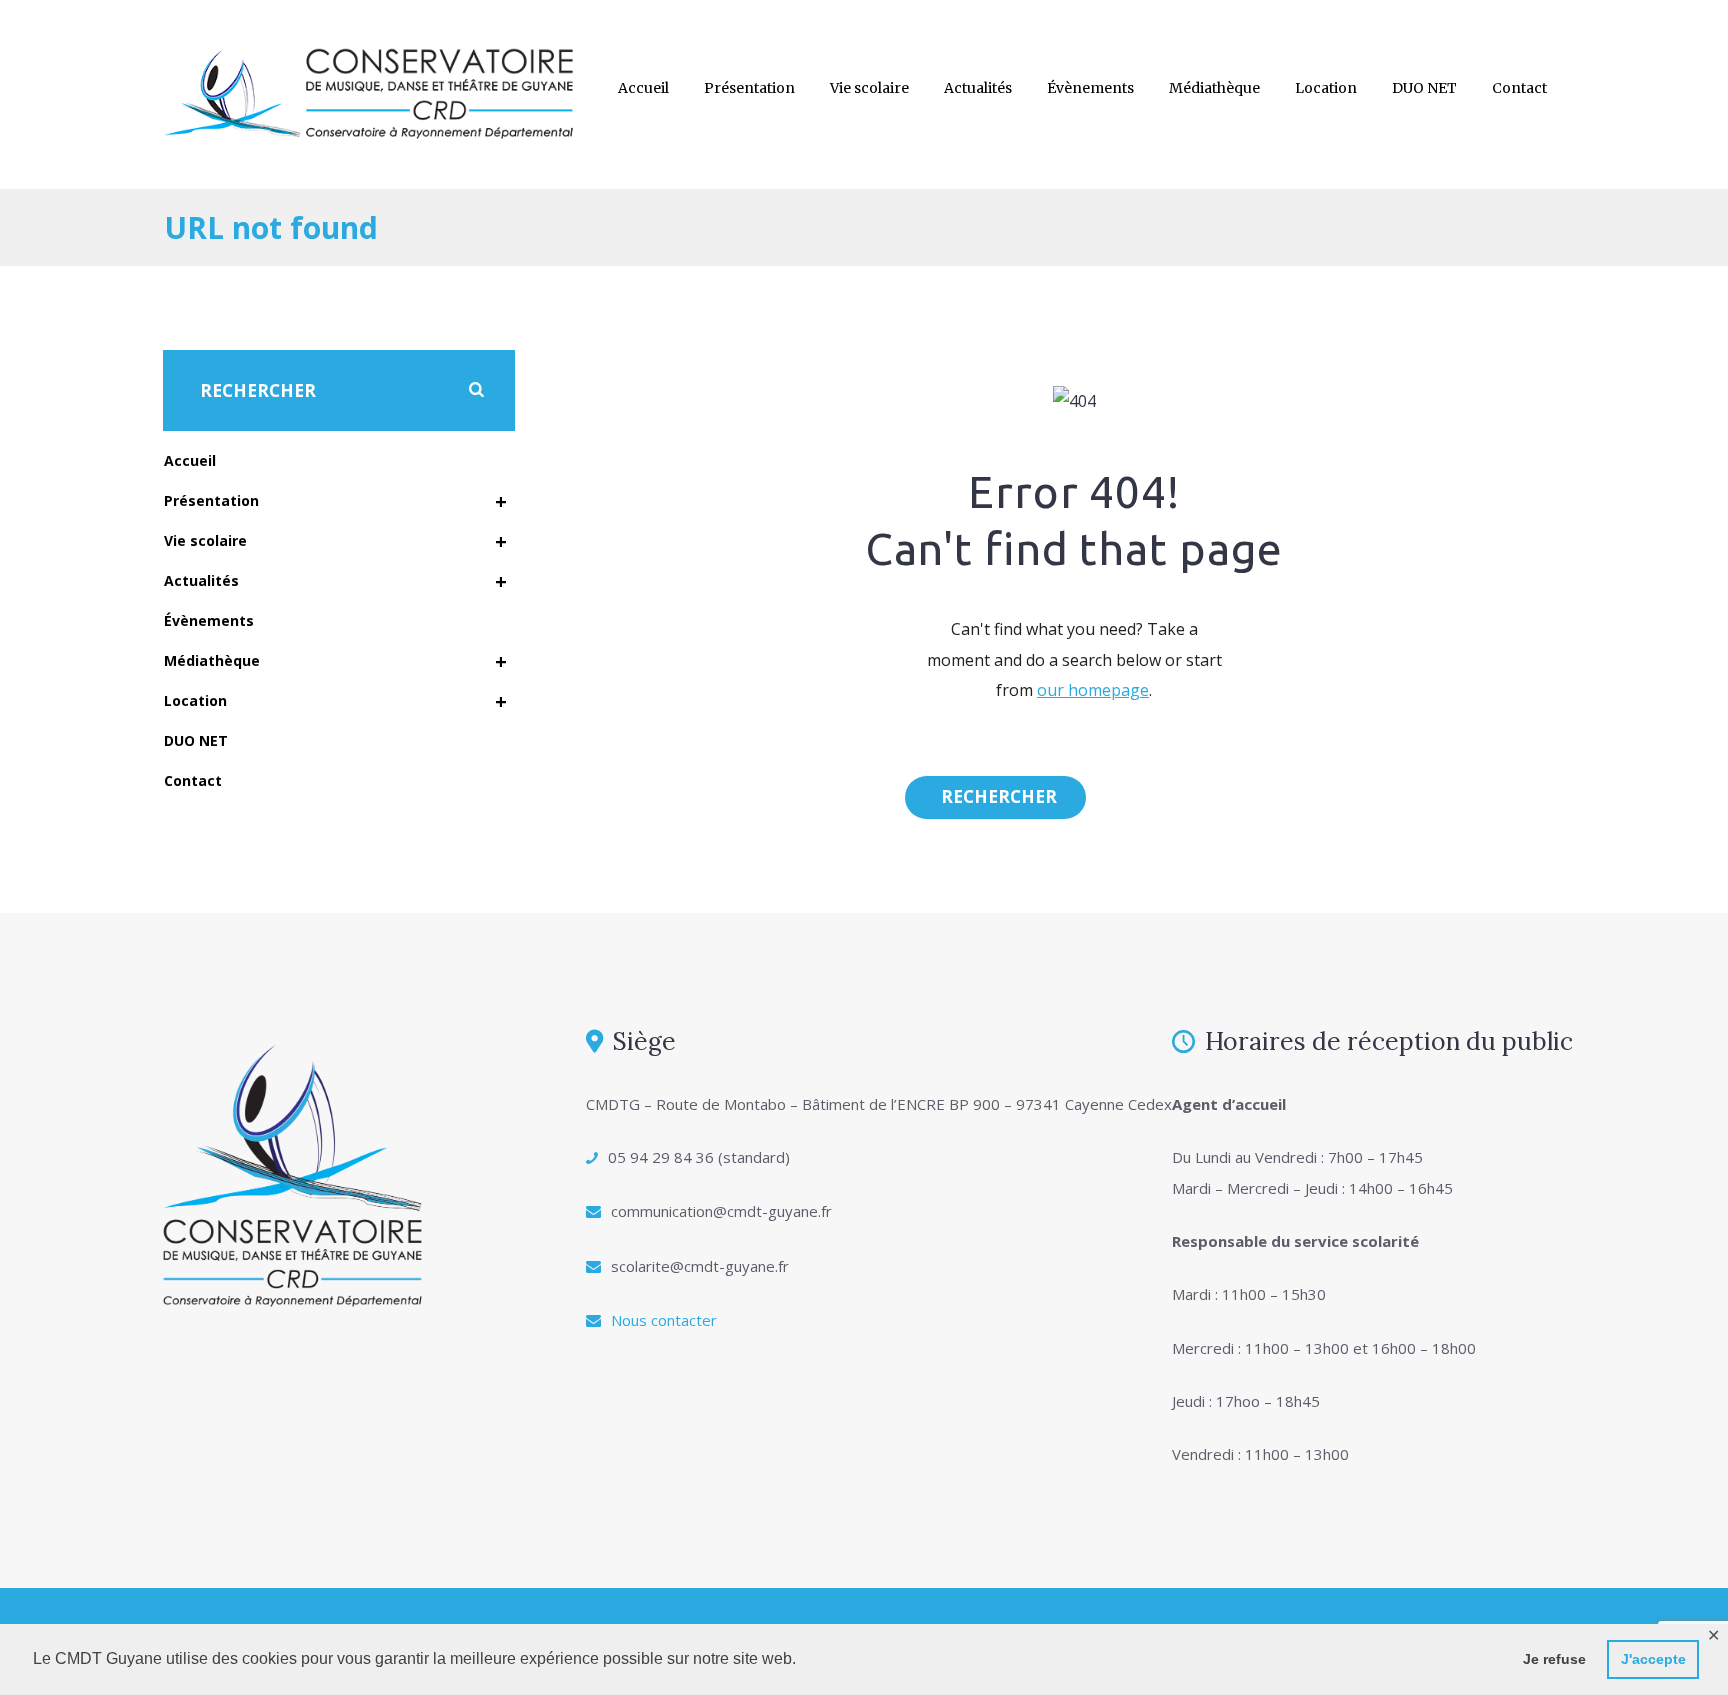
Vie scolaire (869, 88)
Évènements (1090, 88)
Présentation (749, 88)
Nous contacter (664, 1320)
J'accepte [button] (1653, 1659)
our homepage (1093, 690)
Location (1326, 88)
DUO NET (1424, 88)
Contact (1519, 88)
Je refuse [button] (1554, 1659)
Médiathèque (1214, 88)
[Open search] (995, 797)
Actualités (978, 88)
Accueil (643, 88)
